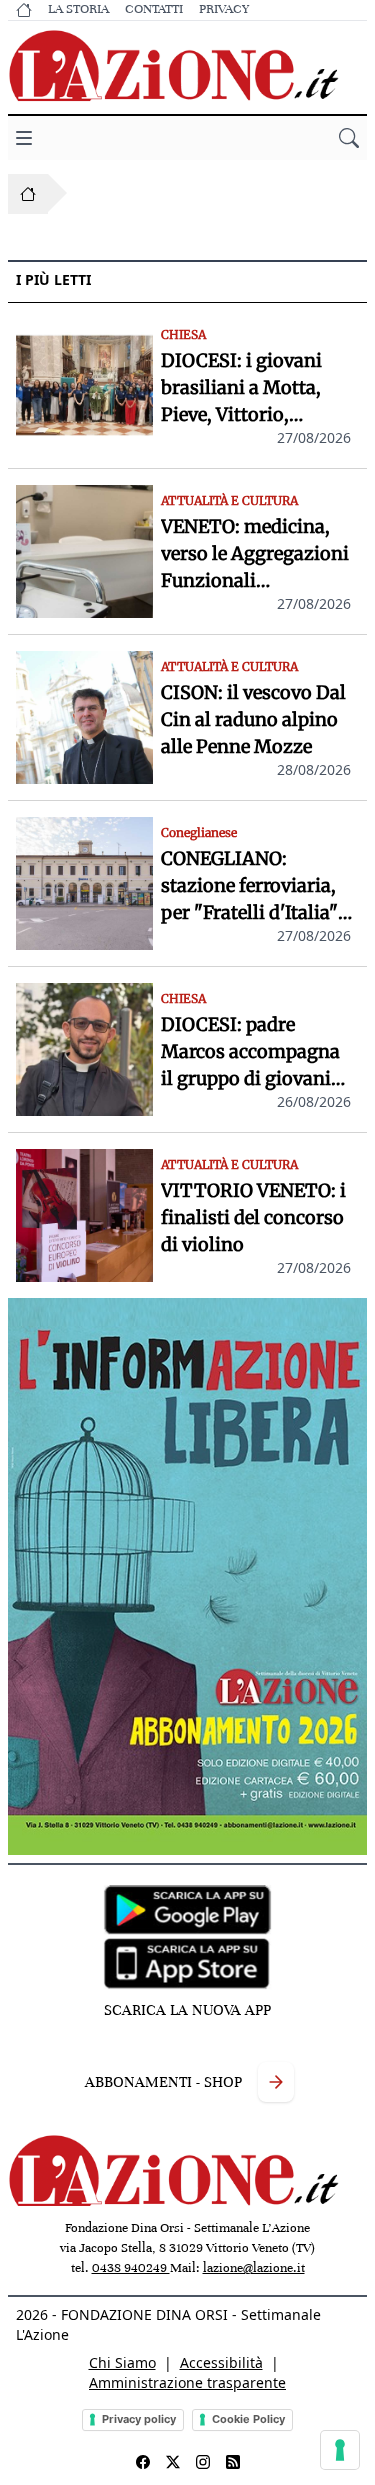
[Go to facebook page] (143, 2462)
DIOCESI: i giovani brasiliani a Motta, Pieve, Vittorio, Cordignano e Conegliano (241, 388)
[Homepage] (28, 194)
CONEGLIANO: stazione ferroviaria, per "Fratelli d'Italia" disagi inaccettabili (249, 886)
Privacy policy (139, 2419)
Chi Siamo (122, 2362)
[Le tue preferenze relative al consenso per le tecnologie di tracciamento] (340, 2450)
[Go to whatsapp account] (233, 2462)
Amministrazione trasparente (187, 2382)
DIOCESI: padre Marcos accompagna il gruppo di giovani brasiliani (250, 1052)
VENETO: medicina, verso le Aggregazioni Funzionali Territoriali (255, 554)
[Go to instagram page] (203, 2462)
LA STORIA (78, 9)
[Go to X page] (173, 2462)
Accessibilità (221, 2362)
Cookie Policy (248, 2419)
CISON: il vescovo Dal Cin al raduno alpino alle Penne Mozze (253, 719)
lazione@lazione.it (254, 2268)
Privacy (224, 9)
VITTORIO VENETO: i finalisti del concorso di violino (253, 1217)
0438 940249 (131, 2268)
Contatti (154, 9)
